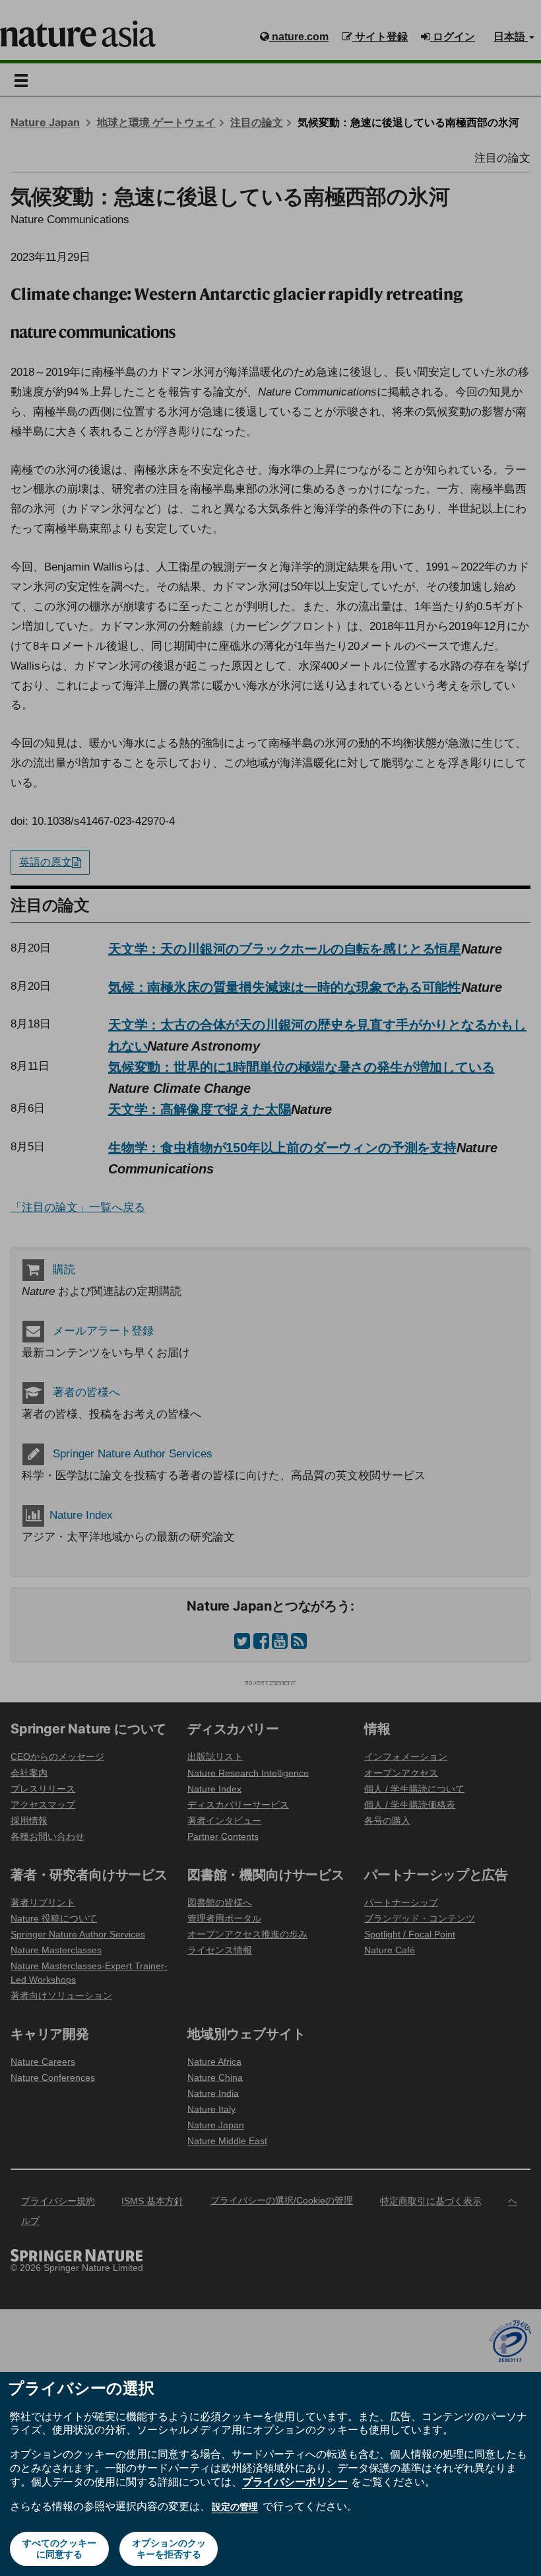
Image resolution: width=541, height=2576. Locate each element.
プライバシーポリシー (295, 2482)
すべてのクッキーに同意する (59, 2549)
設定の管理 (235, 2507)
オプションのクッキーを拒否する (169, 2549)
